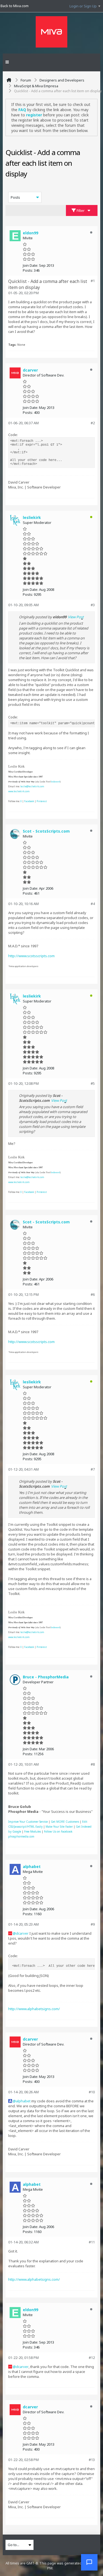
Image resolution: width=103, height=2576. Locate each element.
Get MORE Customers (65, 1822)
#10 (92, 2092)
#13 (92, 2460)
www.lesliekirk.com (19, 791)
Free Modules (33, 1831)
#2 (93, 423)
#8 (93, 1764)
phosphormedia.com (21, 1836)
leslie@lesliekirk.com (32, 786)
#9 (93, 1924)
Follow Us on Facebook (58, 1831)
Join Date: (30, 265)
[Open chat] (89, 2562)
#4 (93, 904)
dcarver (22, 1933)
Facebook (29, 801)
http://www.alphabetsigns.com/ (34, 2009)
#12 (92, 2358)
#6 (93, 1294)
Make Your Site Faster (59, 1827)
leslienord (55, 782)
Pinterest (42, 801)
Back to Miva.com (15, 6)
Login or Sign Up (83, 6)
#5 (93, 1083)
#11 (92, 2242)
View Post (76, 617)
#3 (93, 605)
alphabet (23, 2101)
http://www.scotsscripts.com (31, 956)
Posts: (28, 270)
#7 (93, 1469)
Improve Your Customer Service (28, 1822)
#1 (93, 281)
